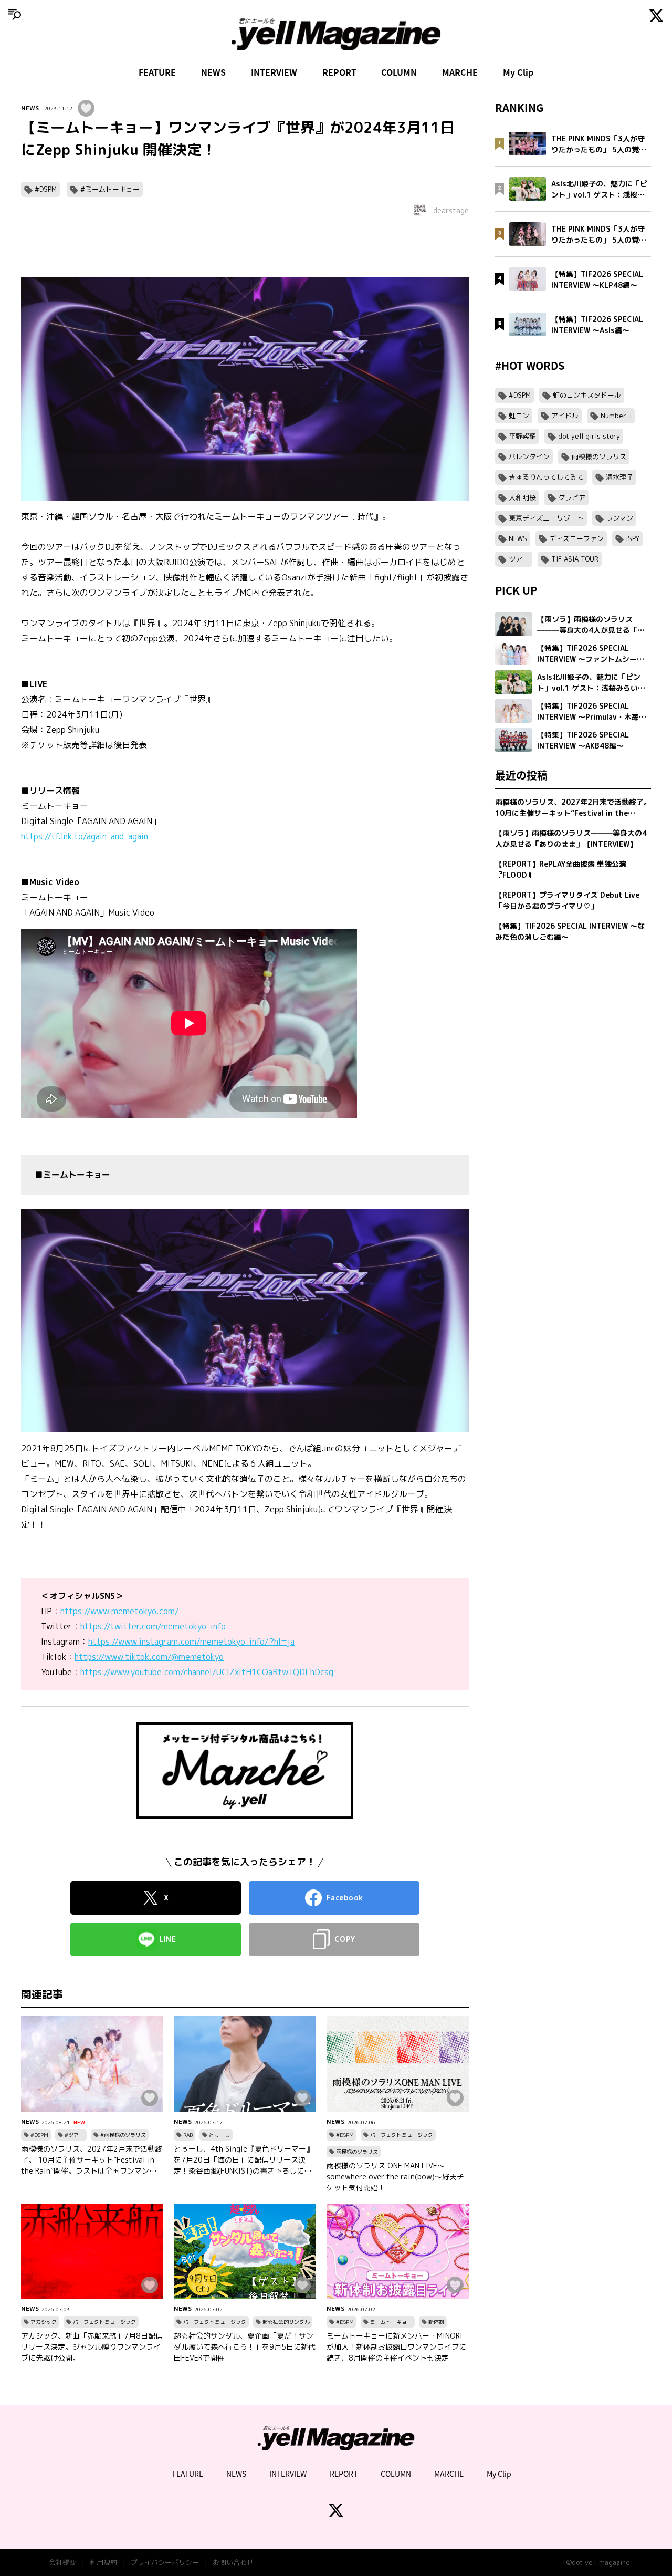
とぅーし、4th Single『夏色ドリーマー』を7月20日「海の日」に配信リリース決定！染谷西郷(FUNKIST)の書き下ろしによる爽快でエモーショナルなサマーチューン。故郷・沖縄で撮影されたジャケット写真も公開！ (244, 2160)
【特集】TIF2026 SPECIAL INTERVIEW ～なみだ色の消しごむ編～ (570, 931)
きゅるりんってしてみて (546, 477)
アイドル (565, 416)
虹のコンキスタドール (587, 395)
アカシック (44, 2322)
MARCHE (460, 72)
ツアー (519, 559)
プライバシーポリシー (165, 2562)
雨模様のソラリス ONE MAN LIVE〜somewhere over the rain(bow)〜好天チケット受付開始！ (395, 2177)
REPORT (339, 72)
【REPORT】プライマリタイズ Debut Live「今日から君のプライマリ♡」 (567, 900)
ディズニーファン (576, 538)
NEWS (213, 72)
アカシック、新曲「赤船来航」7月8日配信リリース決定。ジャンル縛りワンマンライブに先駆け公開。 (92, 2347)
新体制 (436, 2322)
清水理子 (619, 477)
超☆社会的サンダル (286, 2322)
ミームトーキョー (391, 2322)
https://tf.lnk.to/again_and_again (85, 836)
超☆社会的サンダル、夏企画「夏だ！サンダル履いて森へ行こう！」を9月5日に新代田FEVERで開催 (245, 2347)
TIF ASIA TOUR (575, 559)
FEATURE (157, 72)
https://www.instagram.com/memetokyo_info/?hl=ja (191, 1642)
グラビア (572, 497)
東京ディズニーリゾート (546, 518)
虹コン (519, 416)
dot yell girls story (589, 436)
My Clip (518, 72)
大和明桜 (522, 497)
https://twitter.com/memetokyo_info (153, 1626)
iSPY (633, 538)
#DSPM (46, 189)
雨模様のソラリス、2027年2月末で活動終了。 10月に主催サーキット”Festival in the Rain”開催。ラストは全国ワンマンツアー (92, 2160)
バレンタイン (529, 456)
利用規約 (103, 2562)
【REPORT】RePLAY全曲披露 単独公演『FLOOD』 (561, 869)
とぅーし (219, 2135)
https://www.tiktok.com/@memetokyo (149, 1657)
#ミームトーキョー (110, 189)
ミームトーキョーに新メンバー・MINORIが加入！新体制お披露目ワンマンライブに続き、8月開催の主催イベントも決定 (396, 2347)
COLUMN (399, 72)
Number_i (616, 416)
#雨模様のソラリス (123, 2135)
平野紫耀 (522, 436)
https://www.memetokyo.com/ (120, 1611)
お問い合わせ (233, 2562)
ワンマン (619, 518)
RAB (188, 2135)
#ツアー (74, 2135)
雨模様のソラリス (357, 2152)
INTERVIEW (274, 72)
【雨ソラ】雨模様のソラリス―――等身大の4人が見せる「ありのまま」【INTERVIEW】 (571, 838)
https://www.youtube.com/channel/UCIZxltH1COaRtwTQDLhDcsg (207, 1672)
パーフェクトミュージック (402, 2135)
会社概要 (62, 2562)
